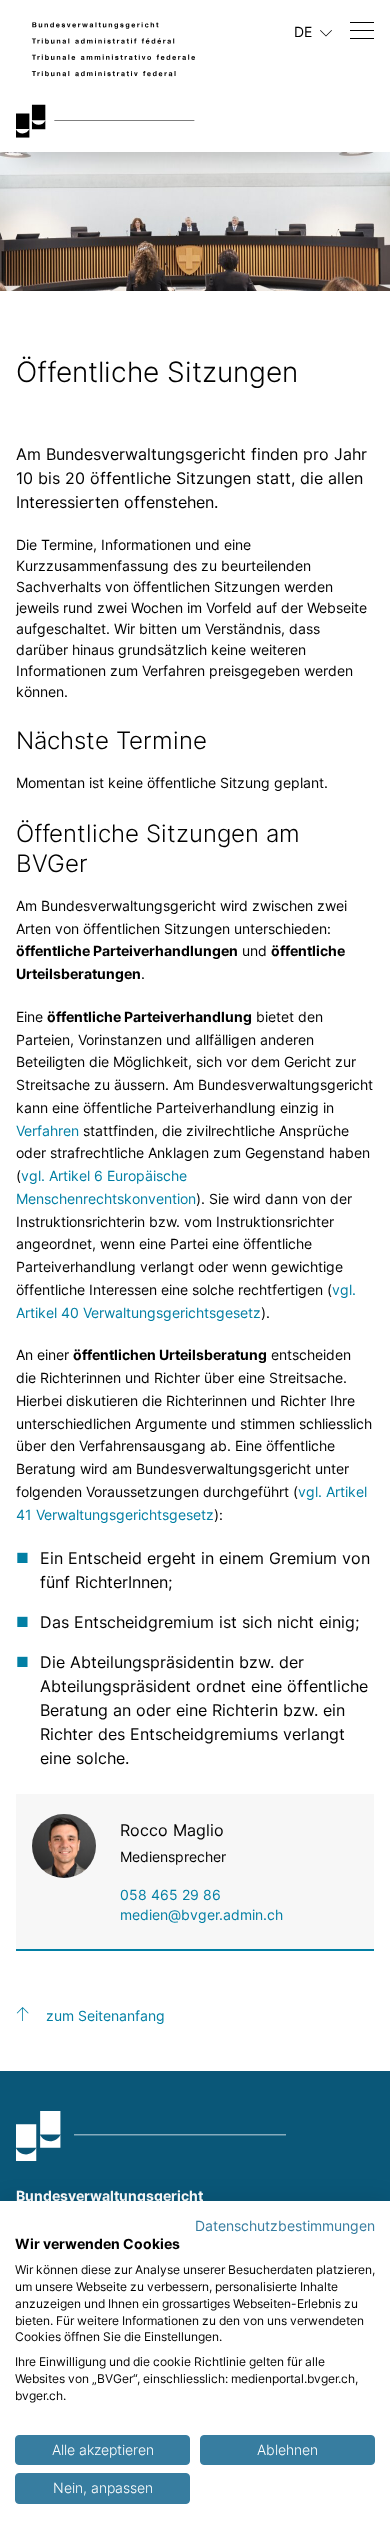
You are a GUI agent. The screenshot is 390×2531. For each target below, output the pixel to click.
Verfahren (47, 1130)
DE (305, 31)
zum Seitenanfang (105, 2015)
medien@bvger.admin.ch (201, 1914)
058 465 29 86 (170, 1894)
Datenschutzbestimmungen (285, 2226)
